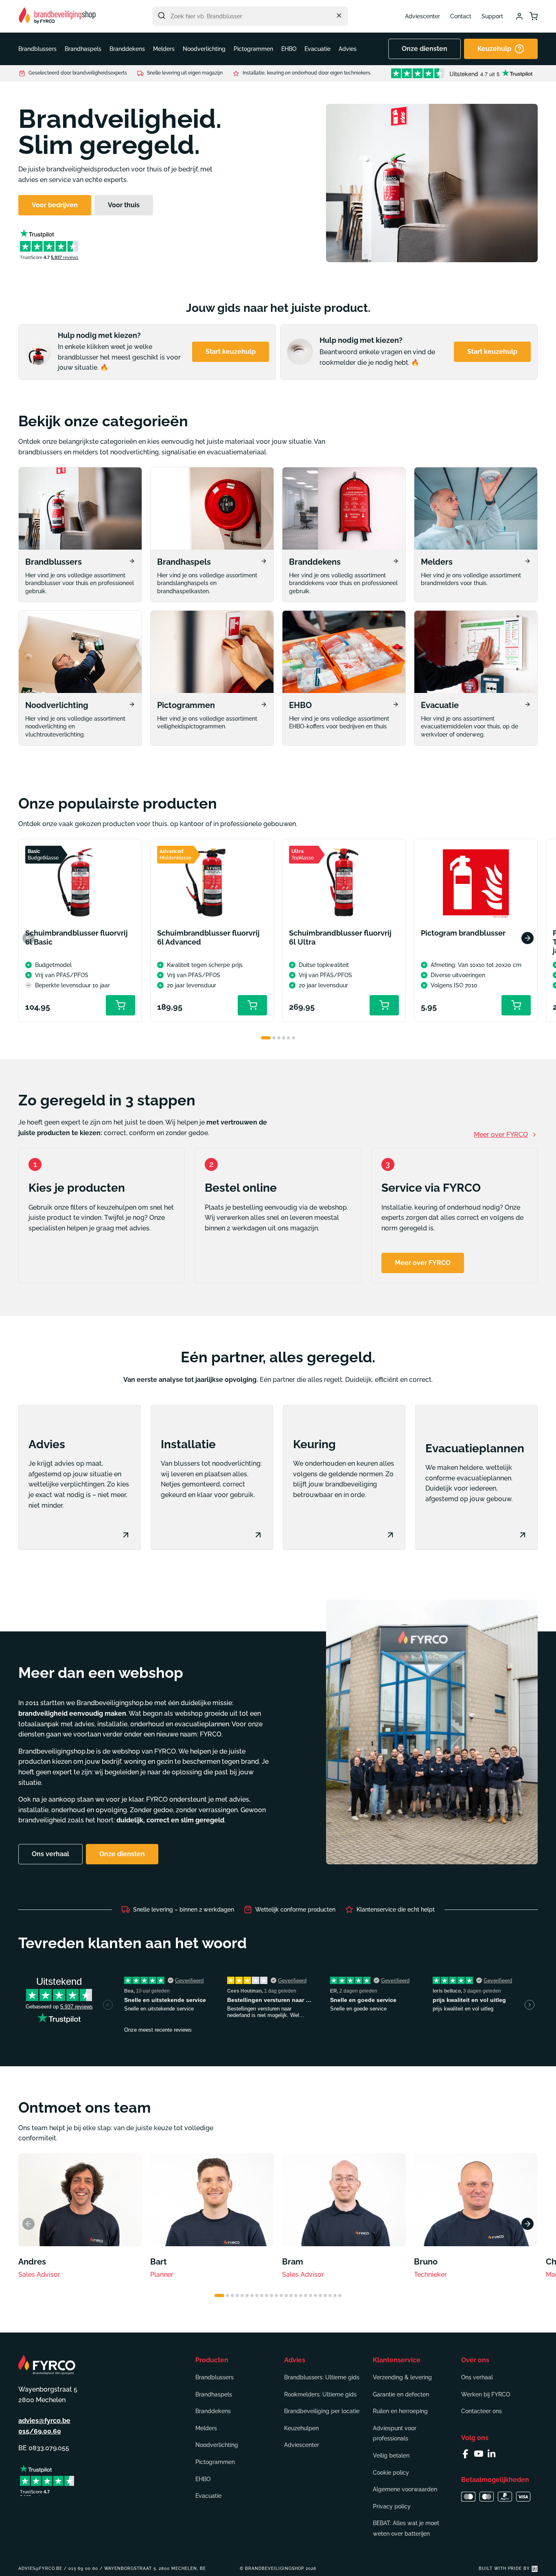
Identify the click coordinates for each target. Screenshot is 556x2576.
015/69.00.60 (40, 2431)
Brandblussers (215, 2377)
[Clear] (339, 15)
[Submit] (162, 15)
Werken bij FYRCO (486, 2394)
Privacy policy (392, 2506)
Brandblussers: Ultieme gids (322, 2377)
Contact (461, 16)
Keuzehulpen (301, 2428)
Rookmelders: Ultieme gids (320, 2394)
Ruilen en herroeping (400, 2411)
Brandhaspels (214, 2394)
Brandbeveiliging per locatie (322, 2411)
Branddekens (213, 2411)
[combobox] (250, 16)
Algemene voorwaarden (405, 2489)
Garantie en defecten (401, 2394)
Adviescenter (422, 16)
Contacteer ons (482, 2411)
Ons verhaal (477, 2377)
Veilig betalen (391, 2455)
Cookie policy (391, 2473)
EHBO (203, 2479)
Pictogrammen (215, 2462)
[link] (80, 535)
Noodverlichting (217, 2445)
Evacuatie (208, 2496)
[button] (37, 49)
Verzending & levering (402, 2377)
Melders (206, 2428)
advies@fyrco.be (44, 2421)
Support (492, 16)
